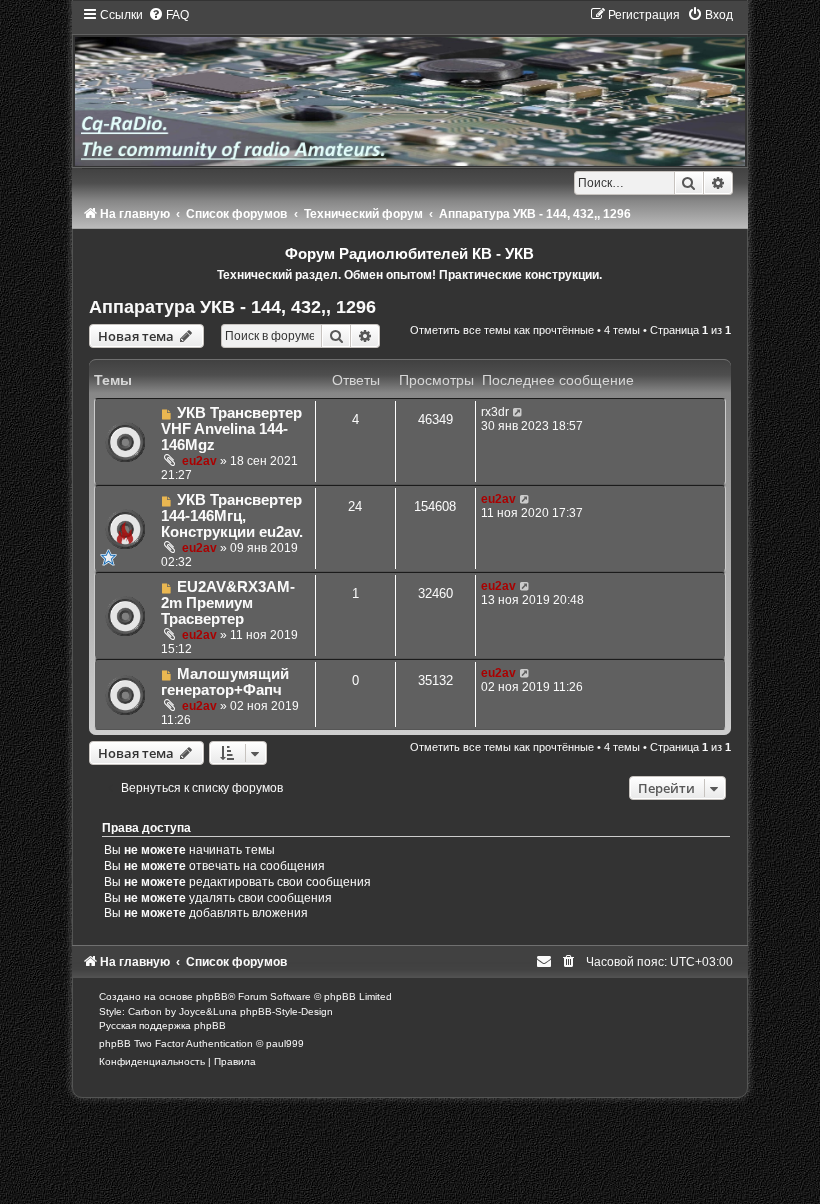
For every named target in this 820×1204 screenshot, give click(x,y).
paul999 (285, 1043)
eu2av (199, 461)
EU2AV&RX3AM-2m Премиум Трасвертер (228, 603)
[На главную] (409, 86)
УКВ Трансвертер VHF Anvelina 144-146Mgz (231, 429)
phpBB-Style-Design (286, 1011)
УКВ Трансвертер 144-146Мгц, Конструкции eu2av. (232, 516)
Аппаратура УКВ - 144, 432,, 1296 (232, 307)
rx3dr (495, 412)
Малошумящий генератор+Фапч (225, 682)
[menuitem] (168, 15)
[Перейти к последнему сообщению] (518, 412)
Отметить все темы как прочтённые (502, 330)
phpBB (212, 996)
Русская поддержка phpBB (162, 1025)
